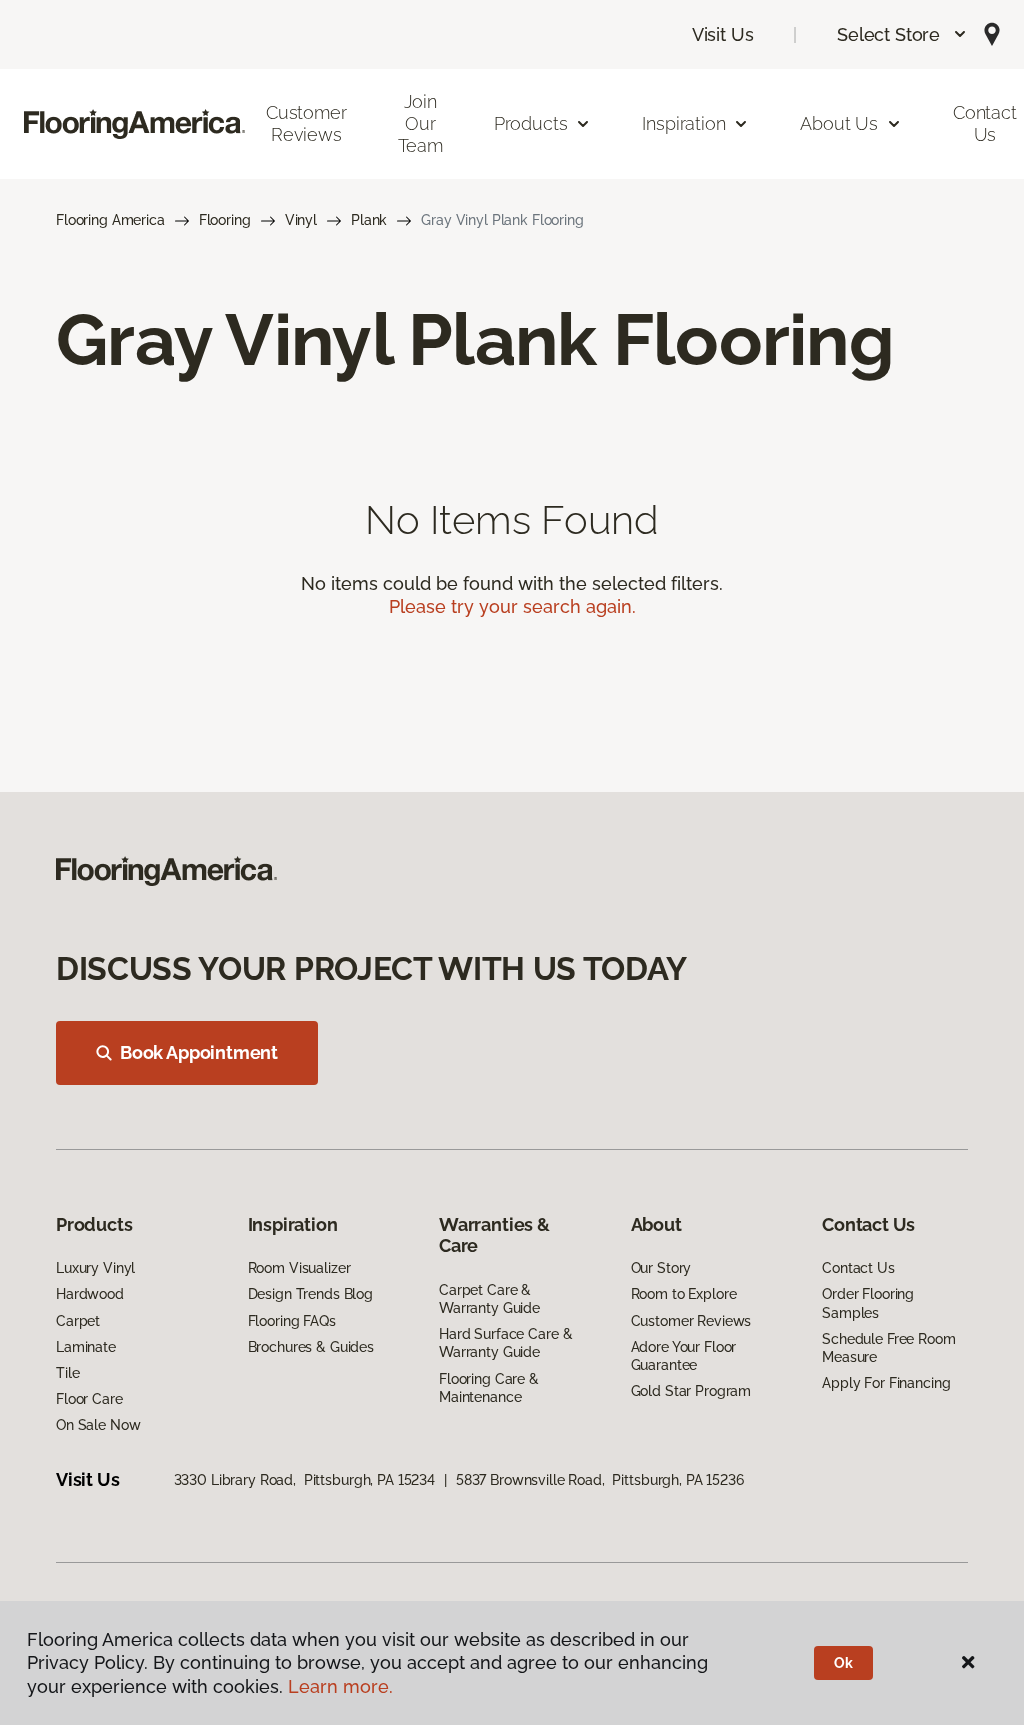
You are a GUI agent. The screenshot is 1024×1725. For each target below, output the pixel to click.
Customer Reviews (306, 123)
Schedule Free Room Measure (888, 1348)
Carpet (78, 1321)
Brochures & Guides (311, 1347)
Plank (369, 220)
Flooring (225, 220)
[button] (902, 34)
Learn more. (340, 1686)
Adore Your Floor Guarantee (684, 1356)
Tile (67, 1373)
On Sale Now (98, 1425)
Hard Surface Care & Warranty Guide (505, 1343)
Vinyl (301, 220)
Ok (843, 1663)
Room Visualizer (299, 1268)
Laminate (86, 1347)
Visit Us (723, 34)
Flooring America (110, 220)
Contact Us (858, 1268)
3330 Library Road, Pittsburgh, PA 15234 (304, 1480)
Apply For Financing (886, 1383)
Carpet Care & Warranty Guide (489, 1299)
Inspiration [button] (683, 123)
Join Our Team (420, 123)
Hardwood (90, 1294)
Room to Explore (684, 1294)
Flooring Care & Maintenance (489, 1388)
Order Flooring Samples (868, 1303)
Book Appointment (199, 1052)
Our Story (661, 1268)
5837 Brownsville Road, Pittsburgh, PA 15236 (600, 1480)
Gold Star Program (691, 1391)
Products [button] (531, 123)
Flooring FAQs (292, 1321)
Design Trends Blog (310, 1294)
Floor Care (89, 1399)
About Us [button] (839, 123)
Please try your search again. (512, 606)
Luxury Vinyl (95, 1268)
